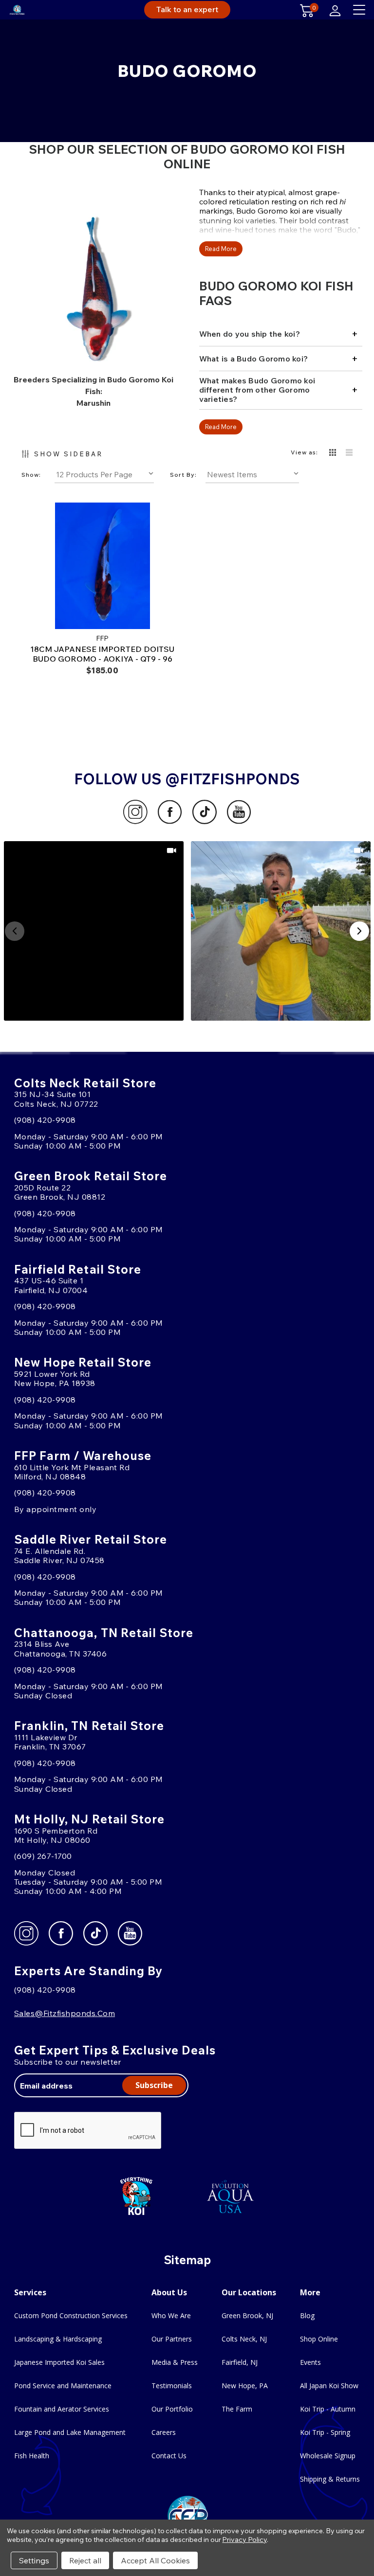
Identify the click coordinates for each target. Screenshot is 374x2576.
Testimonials (172, 2386)
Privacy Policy (244, 2540)
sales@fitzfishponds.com (65, 2013)
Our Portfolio (172, 2409)
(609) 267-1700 (43, 1856)
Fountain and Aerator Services (62, 2409)
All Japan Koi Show (329, 2386)
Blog (307, 2315)
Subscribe (154, 2085)
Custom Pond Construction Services (71, 2315)
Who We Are (171, 2315)
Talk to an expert (187, 9)
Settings (34, 2560)
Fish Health (32, 2456)
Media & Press (175, 2362)
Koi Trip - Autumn (328, 2409)
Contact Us (169, 2456)
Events (310, 2362)
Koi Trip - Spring (325, 2432)
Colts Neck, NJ (244, 2339)
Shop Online (319, 2339)
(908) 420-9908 (45, 1120)
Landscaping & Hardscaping (58, 2339)
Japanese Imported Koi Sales (59, 2362)
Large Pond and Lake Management (70, 2432)
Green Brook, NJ (247, 2315)
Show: (31, 475)
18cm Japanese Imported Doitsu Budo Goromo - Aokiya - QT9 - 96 (102, 654)
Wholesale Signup (328, 2456)
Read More (221, 249)
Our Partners (172, 2339)
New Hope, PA (245, 2386)
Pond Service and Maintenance (63, 2386)
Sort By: (183, 475)
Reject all (85, 2560)
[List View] (349, 453)
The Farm (237, 2409)
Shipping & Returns (330, 2479)
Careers (164, 2432)
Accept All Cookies (155, 2560)
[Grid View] (333, 453)
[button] (94, 931)
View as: (304, 452)
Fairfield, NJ (240, 2362)
